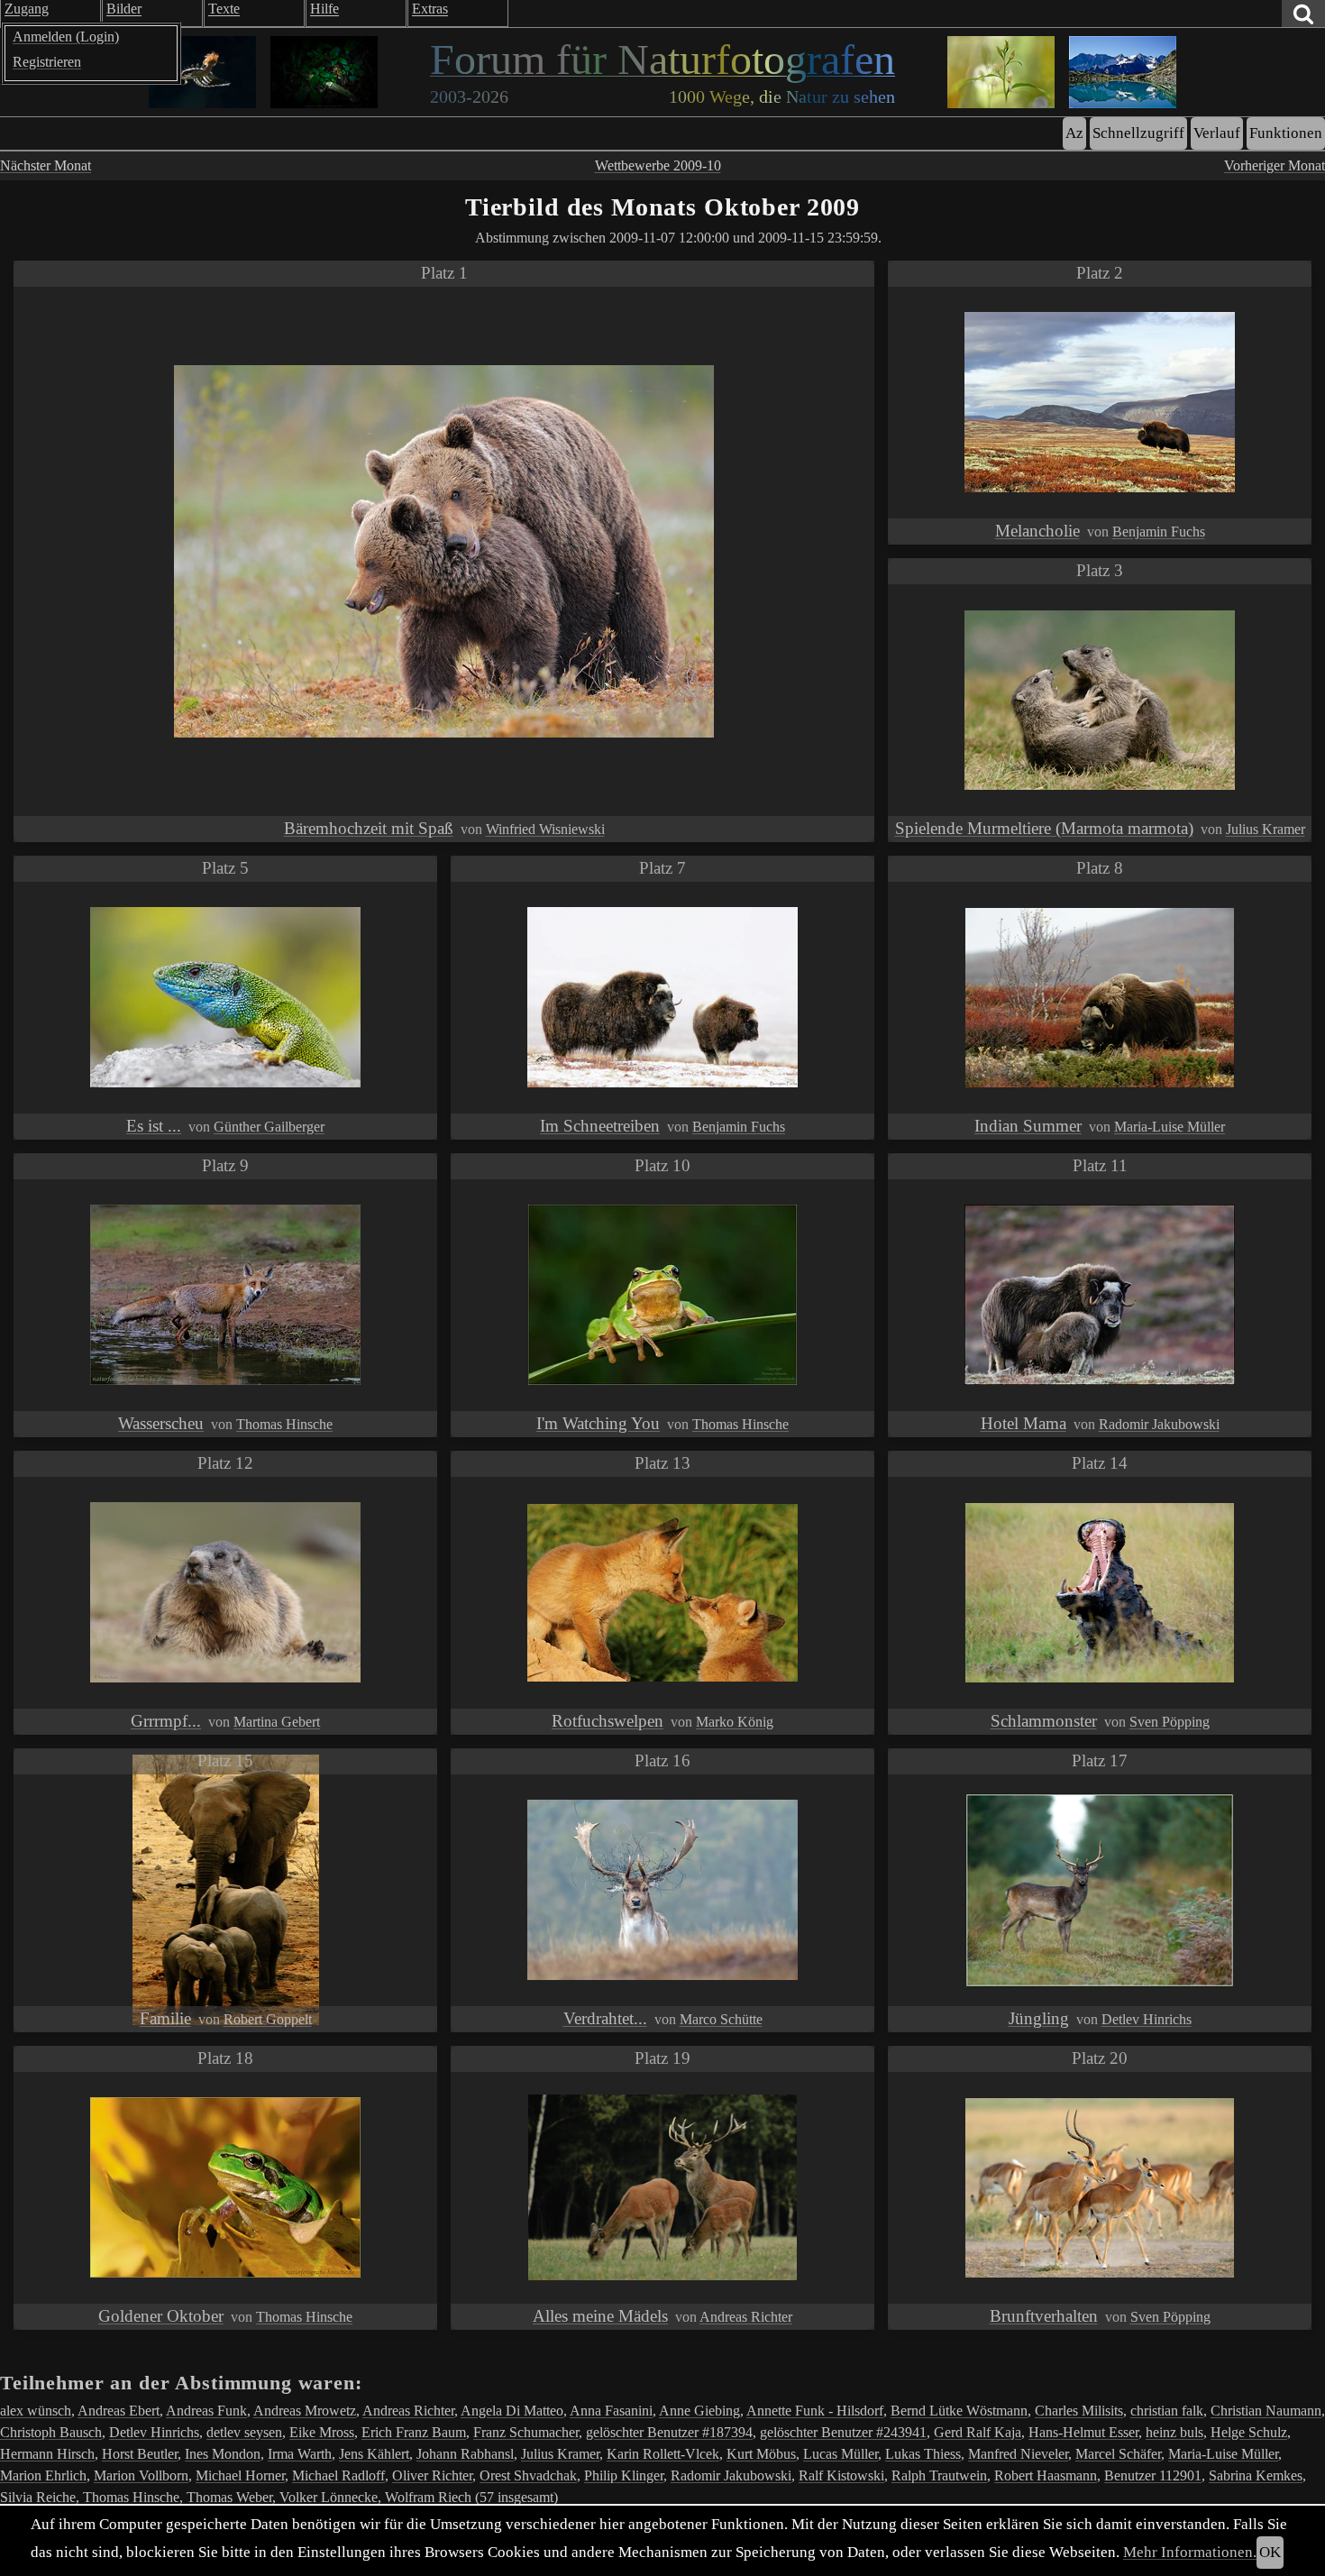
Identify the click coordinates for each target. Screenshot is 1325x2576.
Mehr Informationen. (1190, 2552)
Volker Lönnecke (329, 2497)
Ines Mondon (223, 2454)
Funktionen (1286, 133)
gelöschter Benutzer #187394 (669, 2432)
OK (1270, 2552)
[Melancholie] (1100, 402)
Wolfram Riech (428, 2497)
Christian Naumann (1266, 2411)
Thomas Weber (229, 2497)
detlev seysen (244, 2432)
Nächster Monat (46, 165)
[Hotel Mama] (1100, 1295)
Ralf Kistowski (841, 2475)
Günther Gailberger (269, 1127)
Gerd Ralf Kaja (978, 2432)
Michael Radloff (338, 2475)
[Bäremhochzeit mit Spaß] (444, 551)
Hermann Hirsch (47, 2454)
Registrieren (47, 62)
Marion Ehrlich (43, 2475)
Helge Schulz (1249, 2432)
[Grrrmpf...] (225, 1592)
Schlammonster (1044, 1721)
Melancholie (1037, 531)
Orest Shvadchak (528, 2475)
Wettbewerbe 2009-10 (658, 165)
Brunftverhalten (1044, 2316)
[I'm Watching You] (662, 1295)
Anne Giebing (699, 2411)
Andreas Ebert (119, 2411)
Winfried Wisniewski (545, 829)
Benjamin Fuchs (1159, 532)
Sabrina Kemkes (1256, 2475)
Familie (165, 2018)
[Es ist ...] (225, 997)
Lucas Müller (841, 2454)
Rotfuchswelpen (608, 1721)
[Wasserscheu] (225, 1295)
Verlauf (1217, 133)
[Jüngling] (1100, 1890)
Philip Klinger (624, 2475)
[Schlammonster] (1100, 1593)
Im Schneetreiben (600, 1126)
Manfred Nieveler (1018, 2454)
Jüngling (1039, 2018)
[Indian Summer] (1100, 998)
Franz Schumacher (526, 2432)
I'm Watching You (598, 1423)
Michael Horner (240, 2475)
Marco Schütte (721, 2019)
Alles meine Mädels (600, 2316)
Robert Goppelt (268, 2019)
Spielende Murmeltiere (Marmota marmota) (1044, 828)
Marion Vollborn (141, 2475)
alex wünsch (36, 2411)
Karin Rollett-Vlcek (663, 2454)
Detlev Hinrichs (1147, 2019)
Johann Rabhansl (465, 2454)
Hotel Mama (1023, 1423)
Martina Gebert (277, 1722)
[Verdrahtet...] (662, 1890)
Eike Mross (322, 2432)
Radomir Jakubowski (1159, 1424)
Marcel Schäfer (1118, 2454)
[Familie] (226, 1890)
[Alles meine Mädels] (663, 2187)
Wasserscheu (161, 1423)
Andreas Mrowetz (305, 2411)
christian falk (1167, 2411)
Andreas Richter (746, 2317)
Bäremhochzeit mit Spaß (369, 828)
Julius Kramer (1266, 829)
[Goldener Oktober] (225, 2187)
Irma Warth (300, 2454)
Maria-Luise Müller (1170, 1127)
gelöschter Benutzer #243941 (843, 2432)
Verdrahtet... (605, 2018)
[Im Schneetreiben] (662, 997)
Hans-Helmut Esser (1083, 2432)
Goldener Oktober (161, 2316)
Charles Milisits (1079, 2411)
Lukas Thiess (923, 2454)
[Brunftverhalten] (1100, 2188)
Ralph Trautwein (939, 2475)
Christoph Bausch (51, 2432)
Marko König (735, 1722)
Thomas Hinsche (284, 1424)
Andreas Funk (206, 2411)
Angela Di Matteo (512, 2411)
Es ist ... (154, 1126)
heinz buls (1174, 2432)
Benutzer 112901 (1153, 2475)
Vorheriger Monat (1275, 165)
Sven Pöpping (1170, 1722)
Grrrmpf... (166, 1721)
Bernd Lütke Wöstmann (959, 2411)
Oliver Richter (432, 2475)
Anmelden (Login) (66, 37)
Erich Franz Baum (414, 2432)
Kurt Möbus (761, 2454)
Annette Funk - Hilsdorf (815, 2411)
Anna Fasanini (611, 2411)
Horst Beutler (140, 2454)
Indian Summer (1028, 1126)
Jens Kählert (374, 2454)
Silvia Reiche (38, 2497)
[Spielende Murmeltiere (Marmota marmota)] (1100, 700)
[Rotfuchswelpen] (662, 1593)
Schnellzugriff (1138, 133)
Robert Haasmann (1046, 2475)
